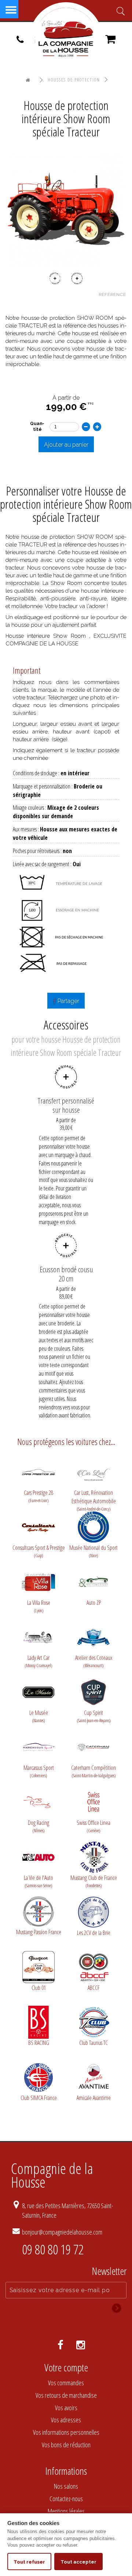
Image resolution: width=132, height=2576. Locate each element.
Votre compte (66, 2367)
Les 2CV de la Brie (94, 1933)
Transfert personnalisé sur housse (66, 1105)
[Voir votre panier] (110, 41)
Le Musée (39, 1716)
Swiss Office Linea (93, 1826)
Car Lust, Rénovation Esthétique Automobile (94, 1497)
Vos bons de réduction (66, 2445)
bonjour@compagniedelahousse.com (62, 2232)
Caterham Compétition (93, 1771)
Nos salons (66, 2486)
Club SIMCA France (39, 2098)
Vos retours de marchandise (66, 2395)
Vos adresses (66, 2420)
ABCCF (94, 1988)
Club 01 (39, 1988)
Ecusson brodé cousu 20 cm (66, 1274)
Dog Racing (38, 1826)
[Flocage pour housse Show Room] (66, 1077)
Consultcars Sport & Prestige (39, 1551)
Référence (112, 294)
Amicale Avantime (94, 2098)
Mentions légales (66, 2511)
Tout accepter (78, 2562)
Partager (68, 1001)
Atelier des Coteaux (94, 1661)
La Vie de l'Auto (38, 1881)
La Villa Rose (39, 1606)
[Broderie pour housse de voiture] (66, 1245)
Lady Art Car (38, 1661)
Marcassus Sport (39, 1771)
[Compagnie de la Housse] (66, 39)
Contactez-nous (66, 2499)
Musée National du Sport (93, 1551)
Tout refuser (29, 2562)
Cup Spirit (94, 1716)
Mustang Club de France (94, 1881)
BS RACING (39, 2043)
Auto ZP (94, 1603)
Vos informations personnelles (66, 2432)
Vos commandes (66, 2383)
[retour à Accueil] (28, 80)
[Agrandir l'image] (66, 208)
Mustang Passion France (39, 1932)
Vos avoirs (66, 2408)
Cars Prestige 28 (38, 1496)
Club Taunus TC (93, 2043)
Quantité (37, 426)
